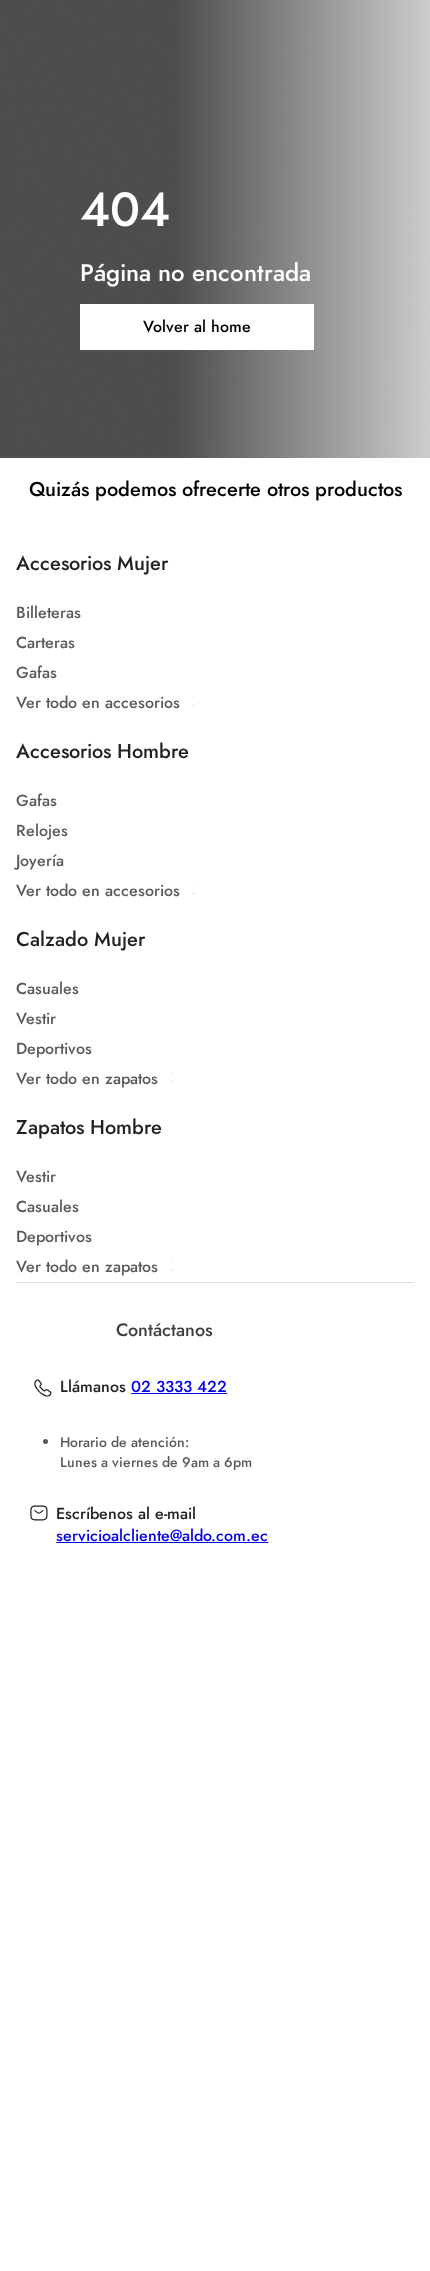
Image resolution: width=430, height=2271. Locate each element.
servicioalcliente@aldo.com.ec (162, 1535)
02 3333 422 (179, 1387)
